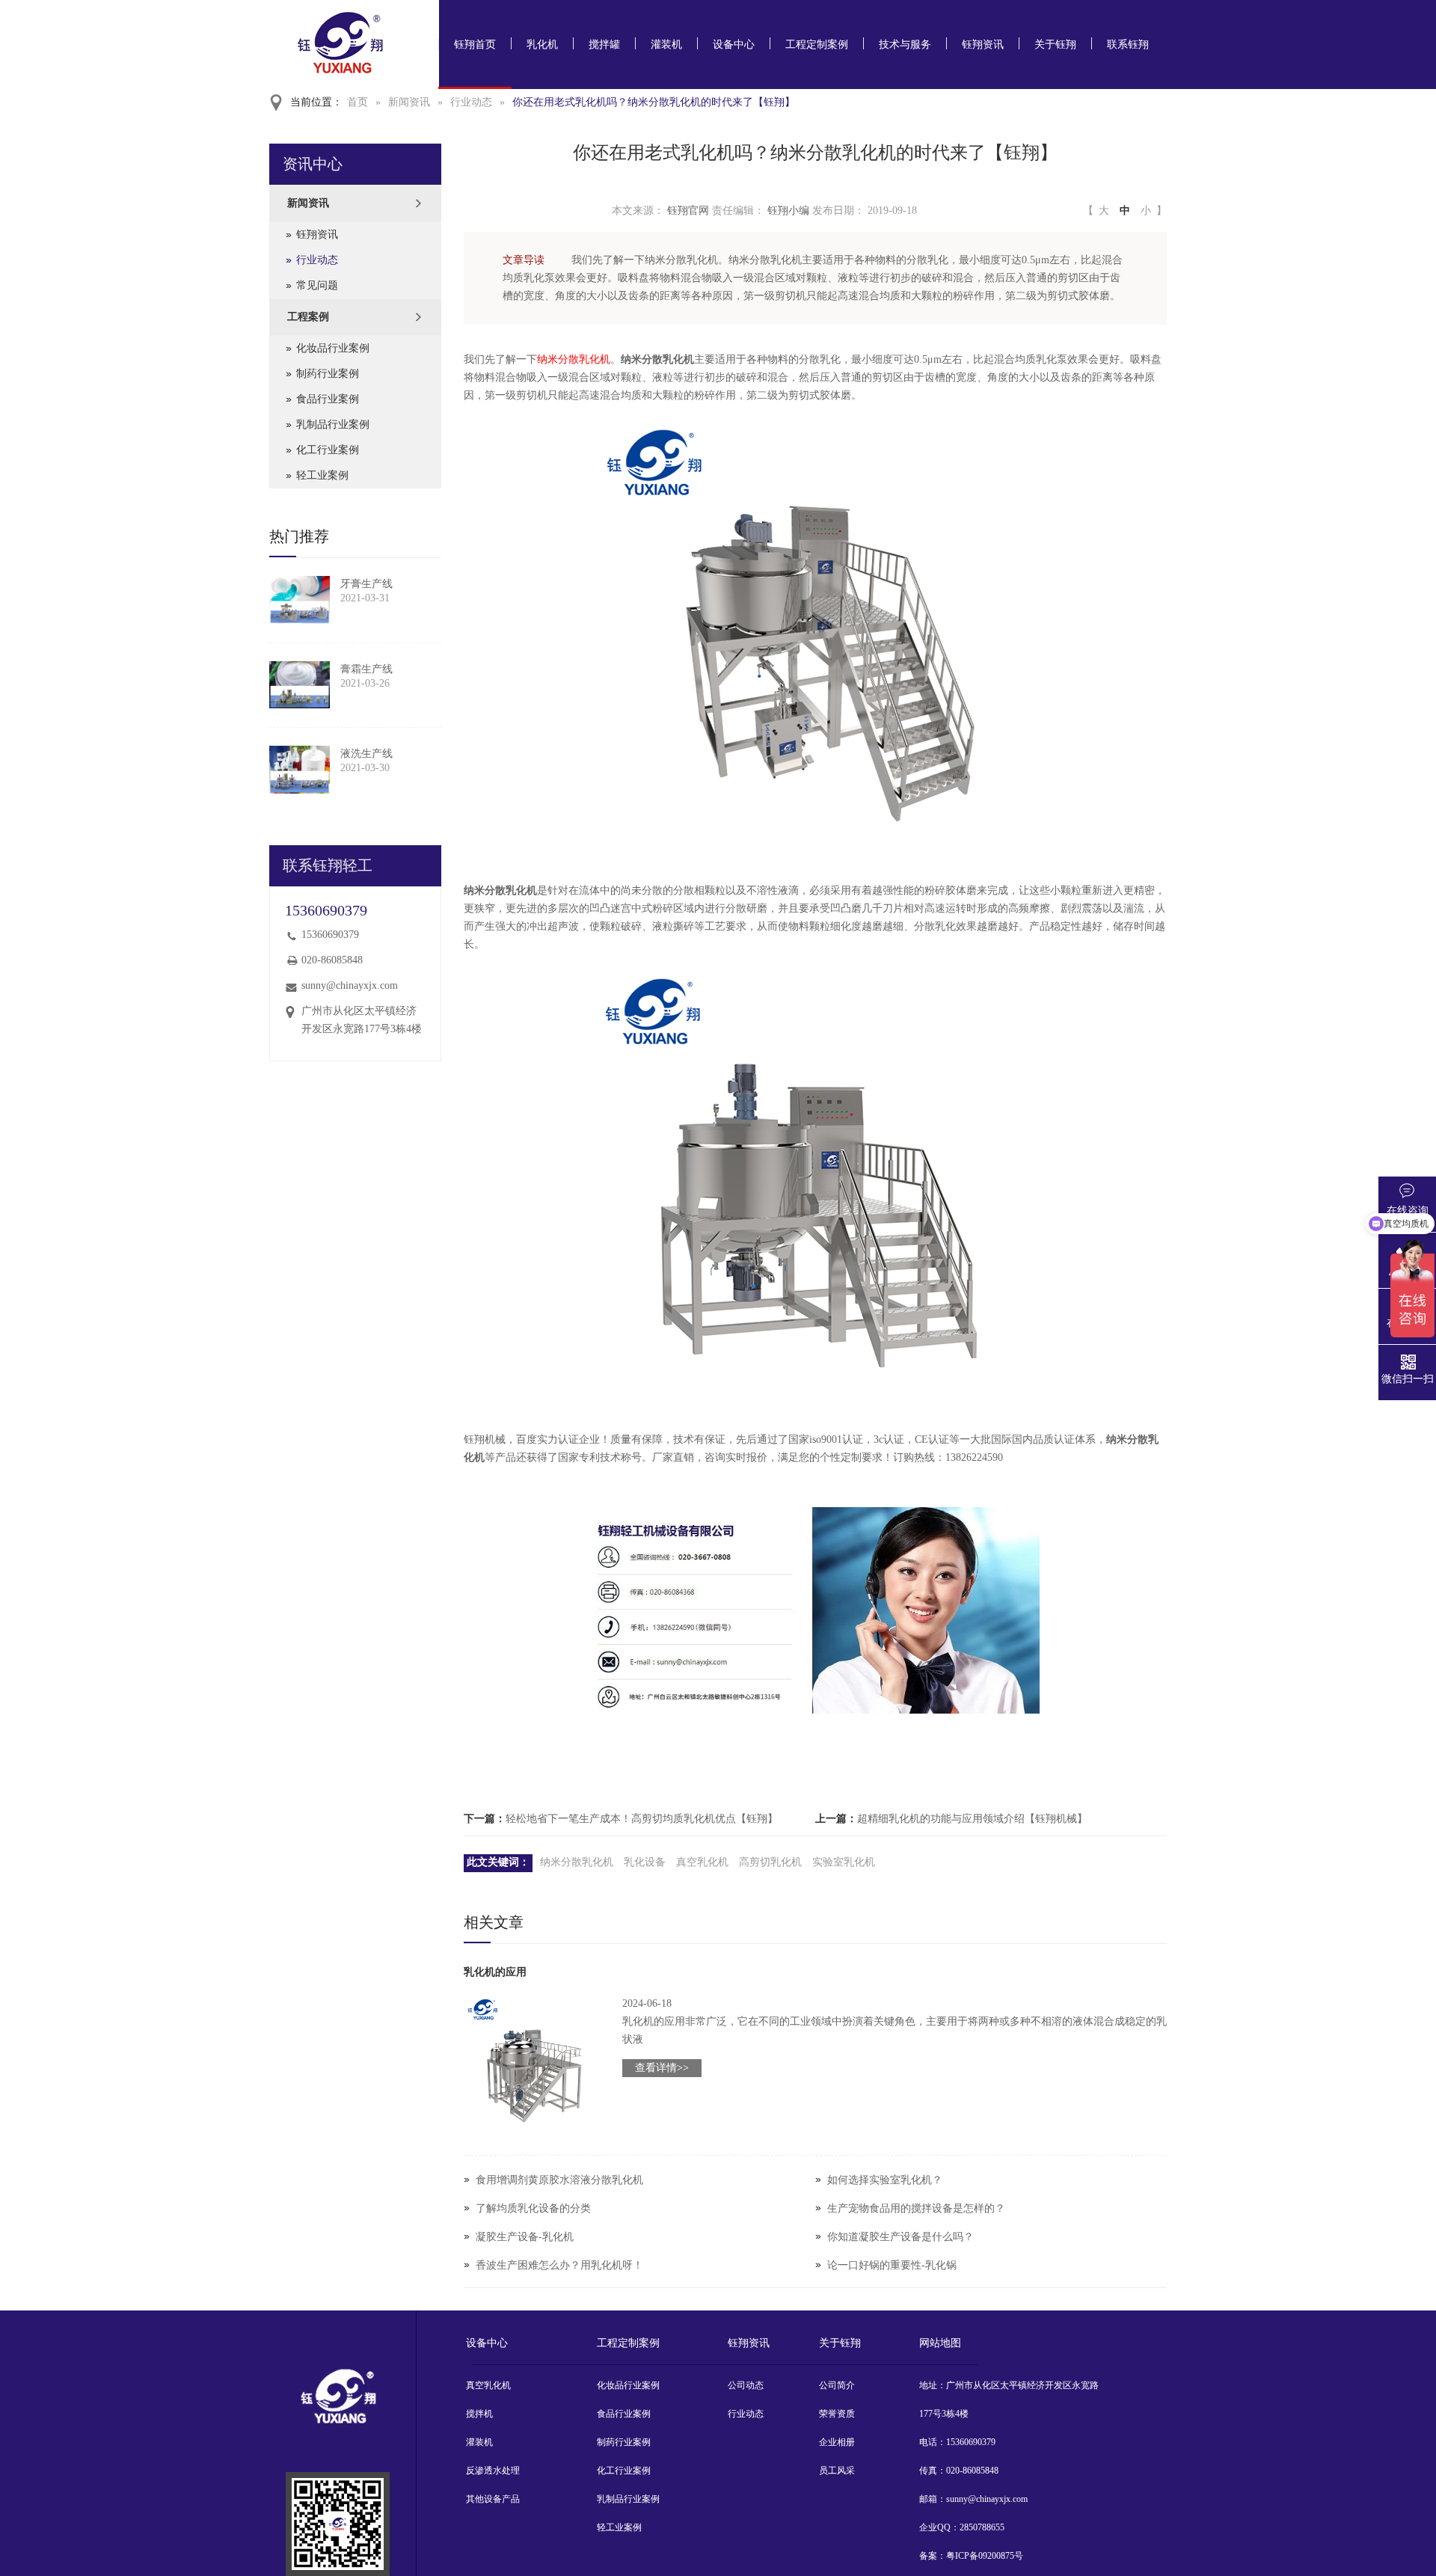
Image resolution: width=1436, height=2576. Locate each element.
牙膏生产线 (366, 584)
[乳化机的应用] (534, 2065)
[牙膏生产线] (300, 600)
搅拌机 (479, 2414)
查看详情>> (662, 2068)
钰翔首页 (475, 45)
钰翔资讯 (983, 45)
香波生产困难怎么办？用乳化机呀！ (559, 2265)
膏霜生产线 (366, 669)
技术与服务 (905, 45)
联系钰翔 (1128, 45)
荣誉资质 (837, 2414)
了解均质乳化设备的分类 (533, 2208)
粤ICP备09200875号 (985, 2556)
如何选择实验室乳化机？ (885, 2180)
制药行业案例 (328, 374)
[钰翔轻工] (338, 2524)
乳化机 (542, 45)
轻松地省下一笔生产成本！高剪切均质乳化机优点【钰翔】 (642, 1819)
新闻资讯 (409, 102)
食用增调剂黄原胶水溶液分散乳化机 (559, 2180)
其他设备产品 (493, 2499)
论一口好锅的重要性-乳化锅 (892, 2265)
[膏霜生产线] (300, 685)
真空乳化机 (702, 1862)
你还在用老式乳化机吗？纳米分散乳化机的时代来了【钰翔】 (654, 102)
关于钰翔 (1055, 45)
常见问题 (317, 285)
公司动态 (746, 2385)
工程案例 (308, 317)
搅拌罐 (604, 45)
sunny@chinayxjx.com (350, 985)
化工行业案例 (328, 450)
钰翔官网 (688, 211)
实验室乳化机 (844, 1862)
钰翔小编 (788, 211)
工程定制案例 (817, 45)
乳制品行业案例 (333, 424)
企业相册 (837, 2442)
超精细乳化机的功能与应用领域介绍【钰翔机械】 (972, 1819)
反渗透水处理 (493, 2471)
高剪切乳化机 (770, 1862)
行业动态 (471, 102)
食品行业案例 (328, 399)
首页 (358, 102)
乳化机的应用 (495, 1972)
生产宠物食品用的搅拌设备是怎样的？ (916, 2208)
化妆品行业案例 (333, 348)
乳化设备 (645, 1862)
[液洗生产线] (300, 770)
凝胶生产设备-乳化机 (525, 2237)
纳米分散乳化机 (574, 359)
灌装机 (666, 45)
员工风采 (837, 2471)
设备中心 (734, 45)
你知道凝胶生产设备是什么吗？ (900, 2237)
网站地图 (940, 2343)
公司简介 (837, 2385)
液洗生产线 (366, 754)
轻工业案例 (322, 475)
